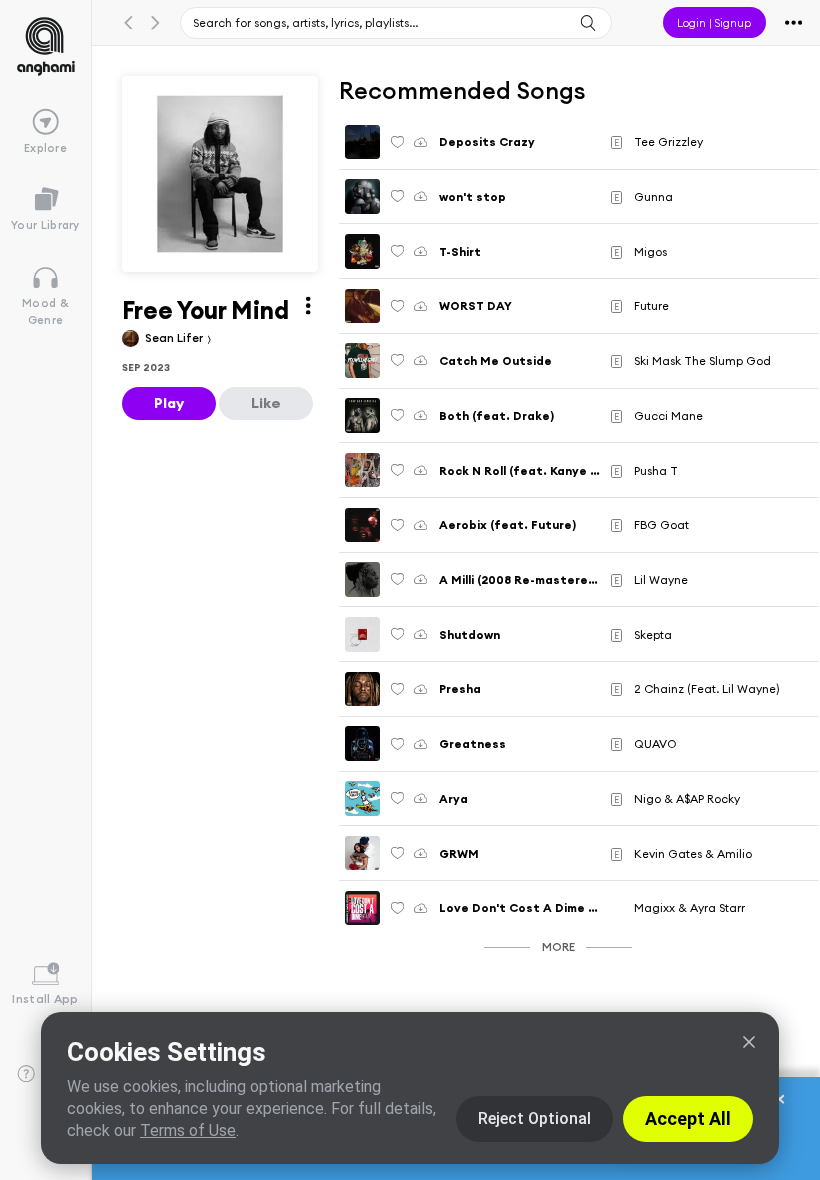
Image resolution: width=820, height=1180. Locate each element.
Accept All (688, 1118)
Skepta (653, 634)
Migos (650, 251)
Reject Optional (534, 1118)
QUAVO (655, 743)
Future (651, 305)
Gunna (653, 196)
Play (169, 403)
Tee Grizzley (668, 141)
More (558, 946)
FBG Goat (661, 524)
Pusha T (656, 470)
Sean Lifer (175, 337)
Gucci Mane (668, 415)
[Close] (749, 1042)
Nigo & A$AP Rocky (687, 798)
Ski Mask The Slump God (702, 360)
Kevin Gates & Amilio (693, 853)
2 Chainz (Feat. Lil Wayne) (706, 688)
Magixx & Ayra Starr (689, 907)
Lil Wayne (661, 579)
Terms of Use (188, 1130)
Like (266, 403)
